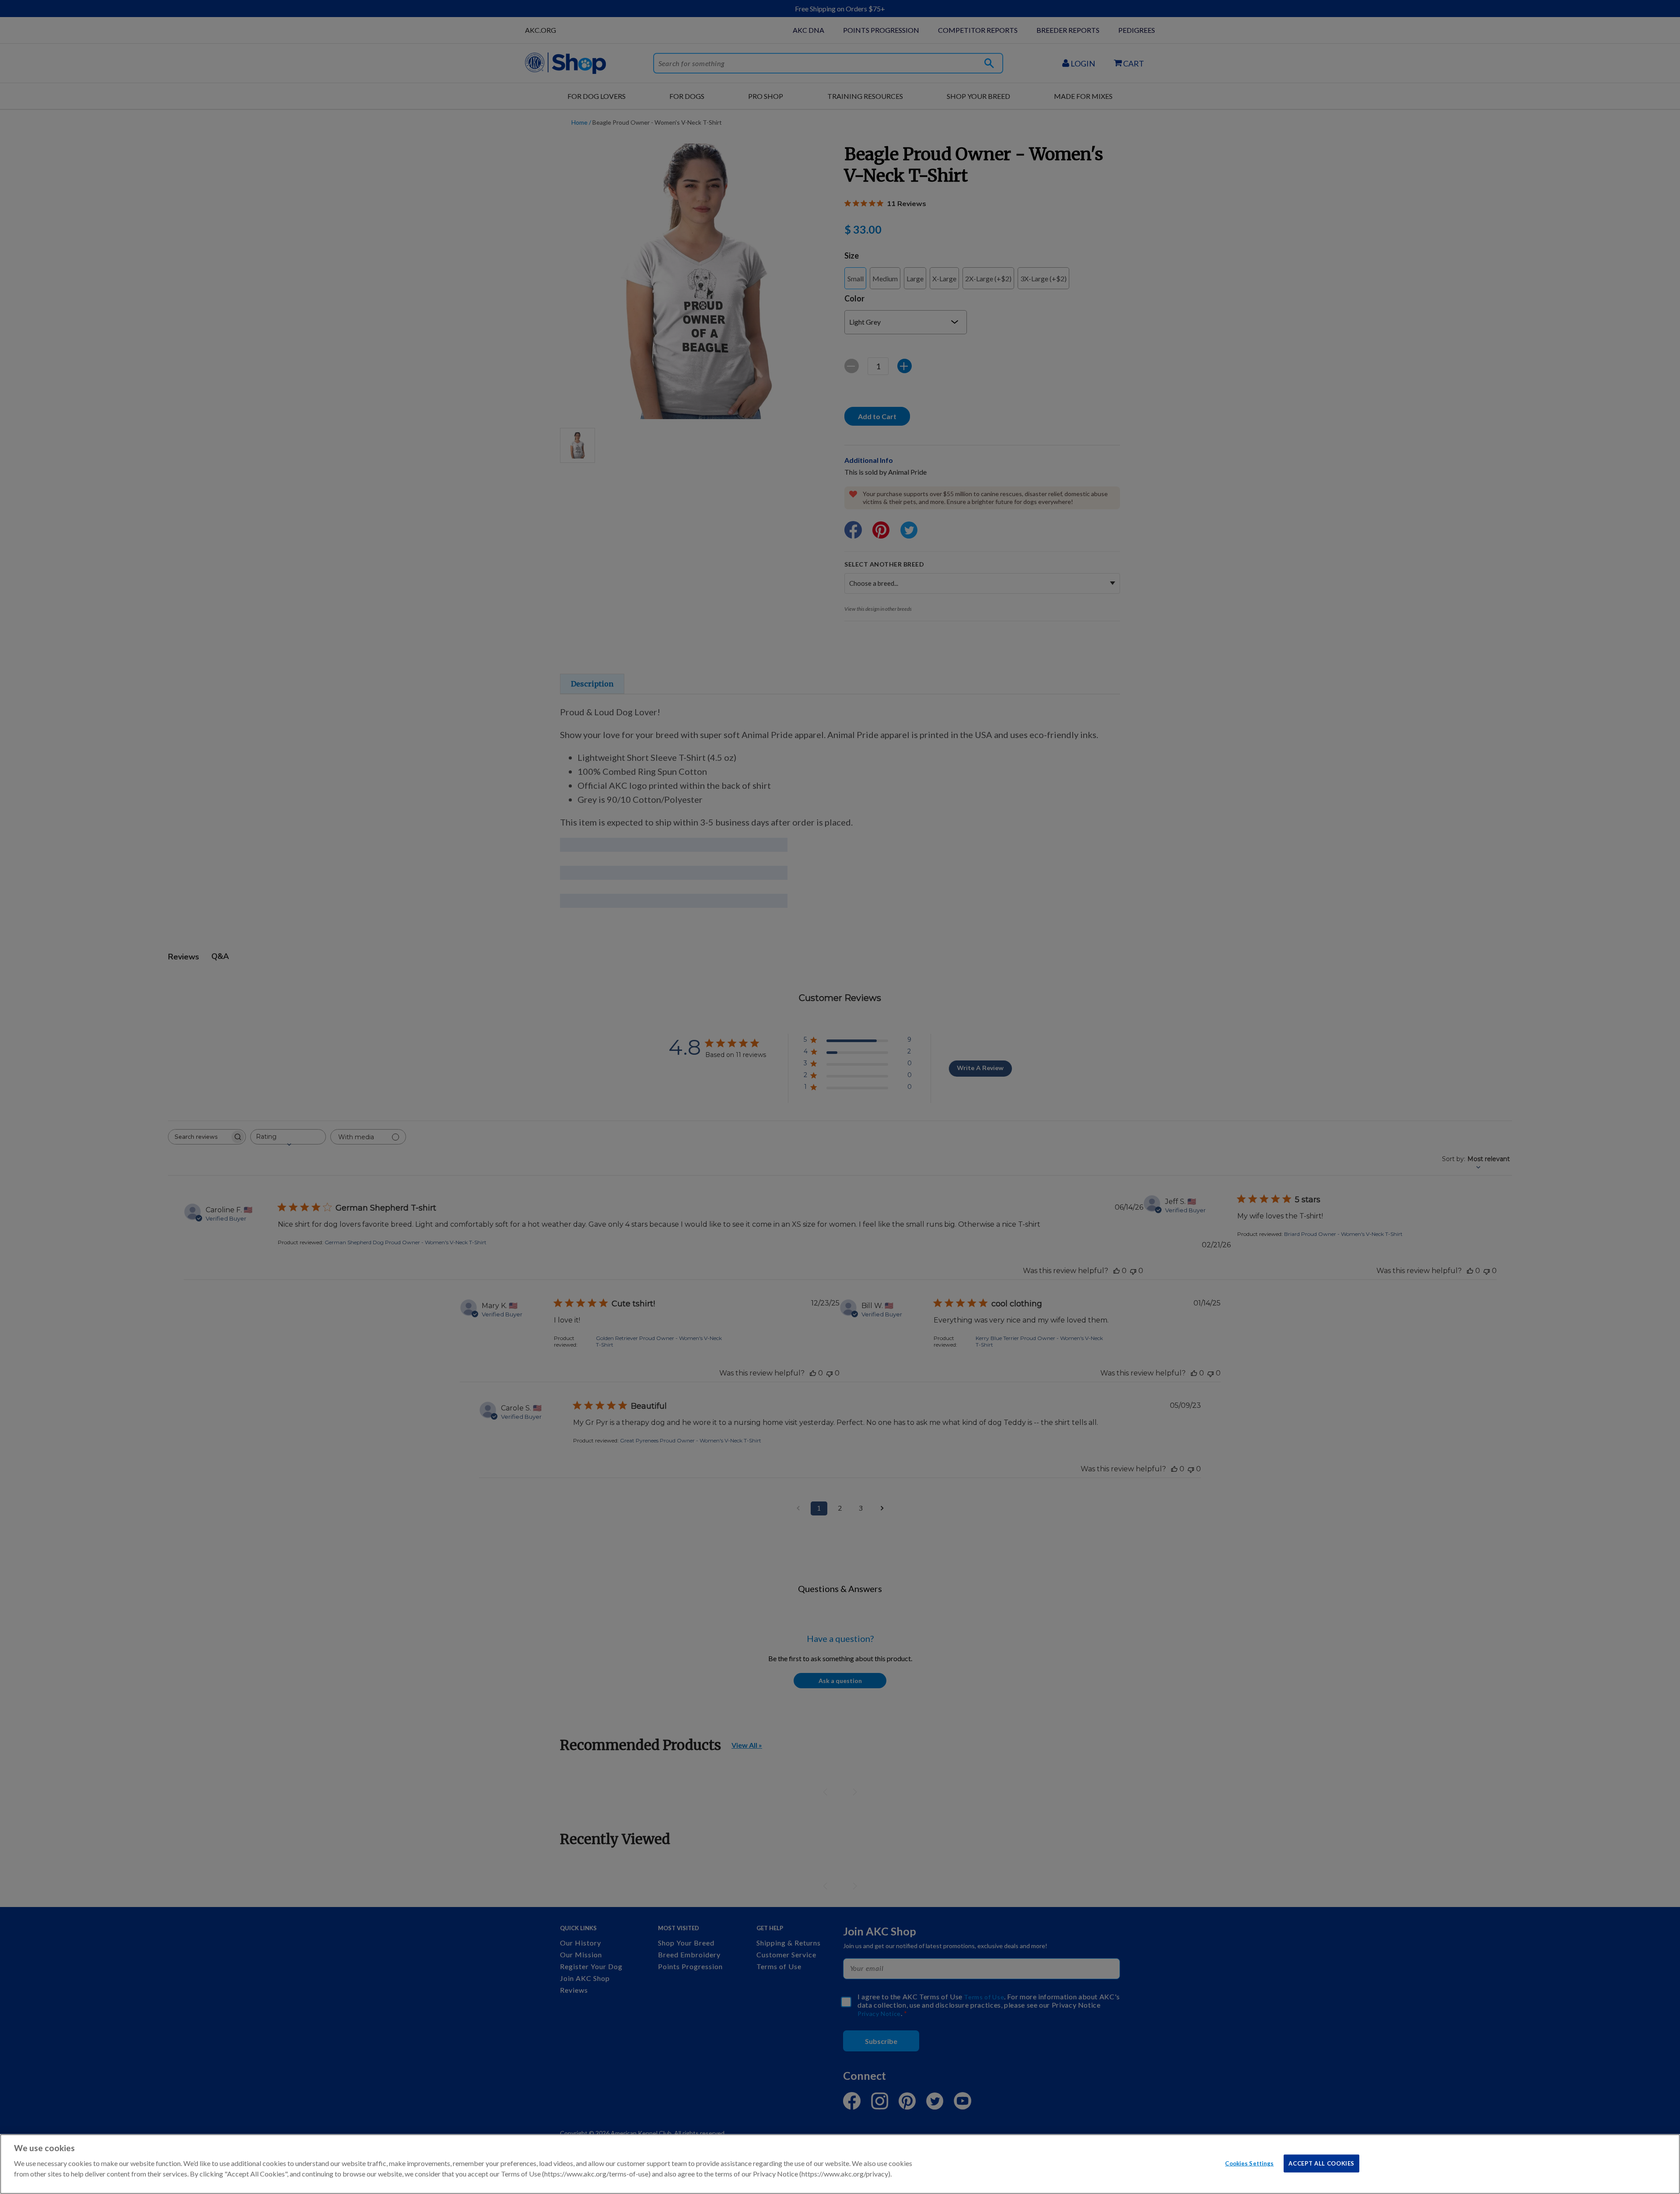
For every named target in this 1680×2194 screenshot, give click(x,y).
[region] (840, 2164)
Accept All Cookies (1321, 2163)
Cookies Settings (1249, 2163)
